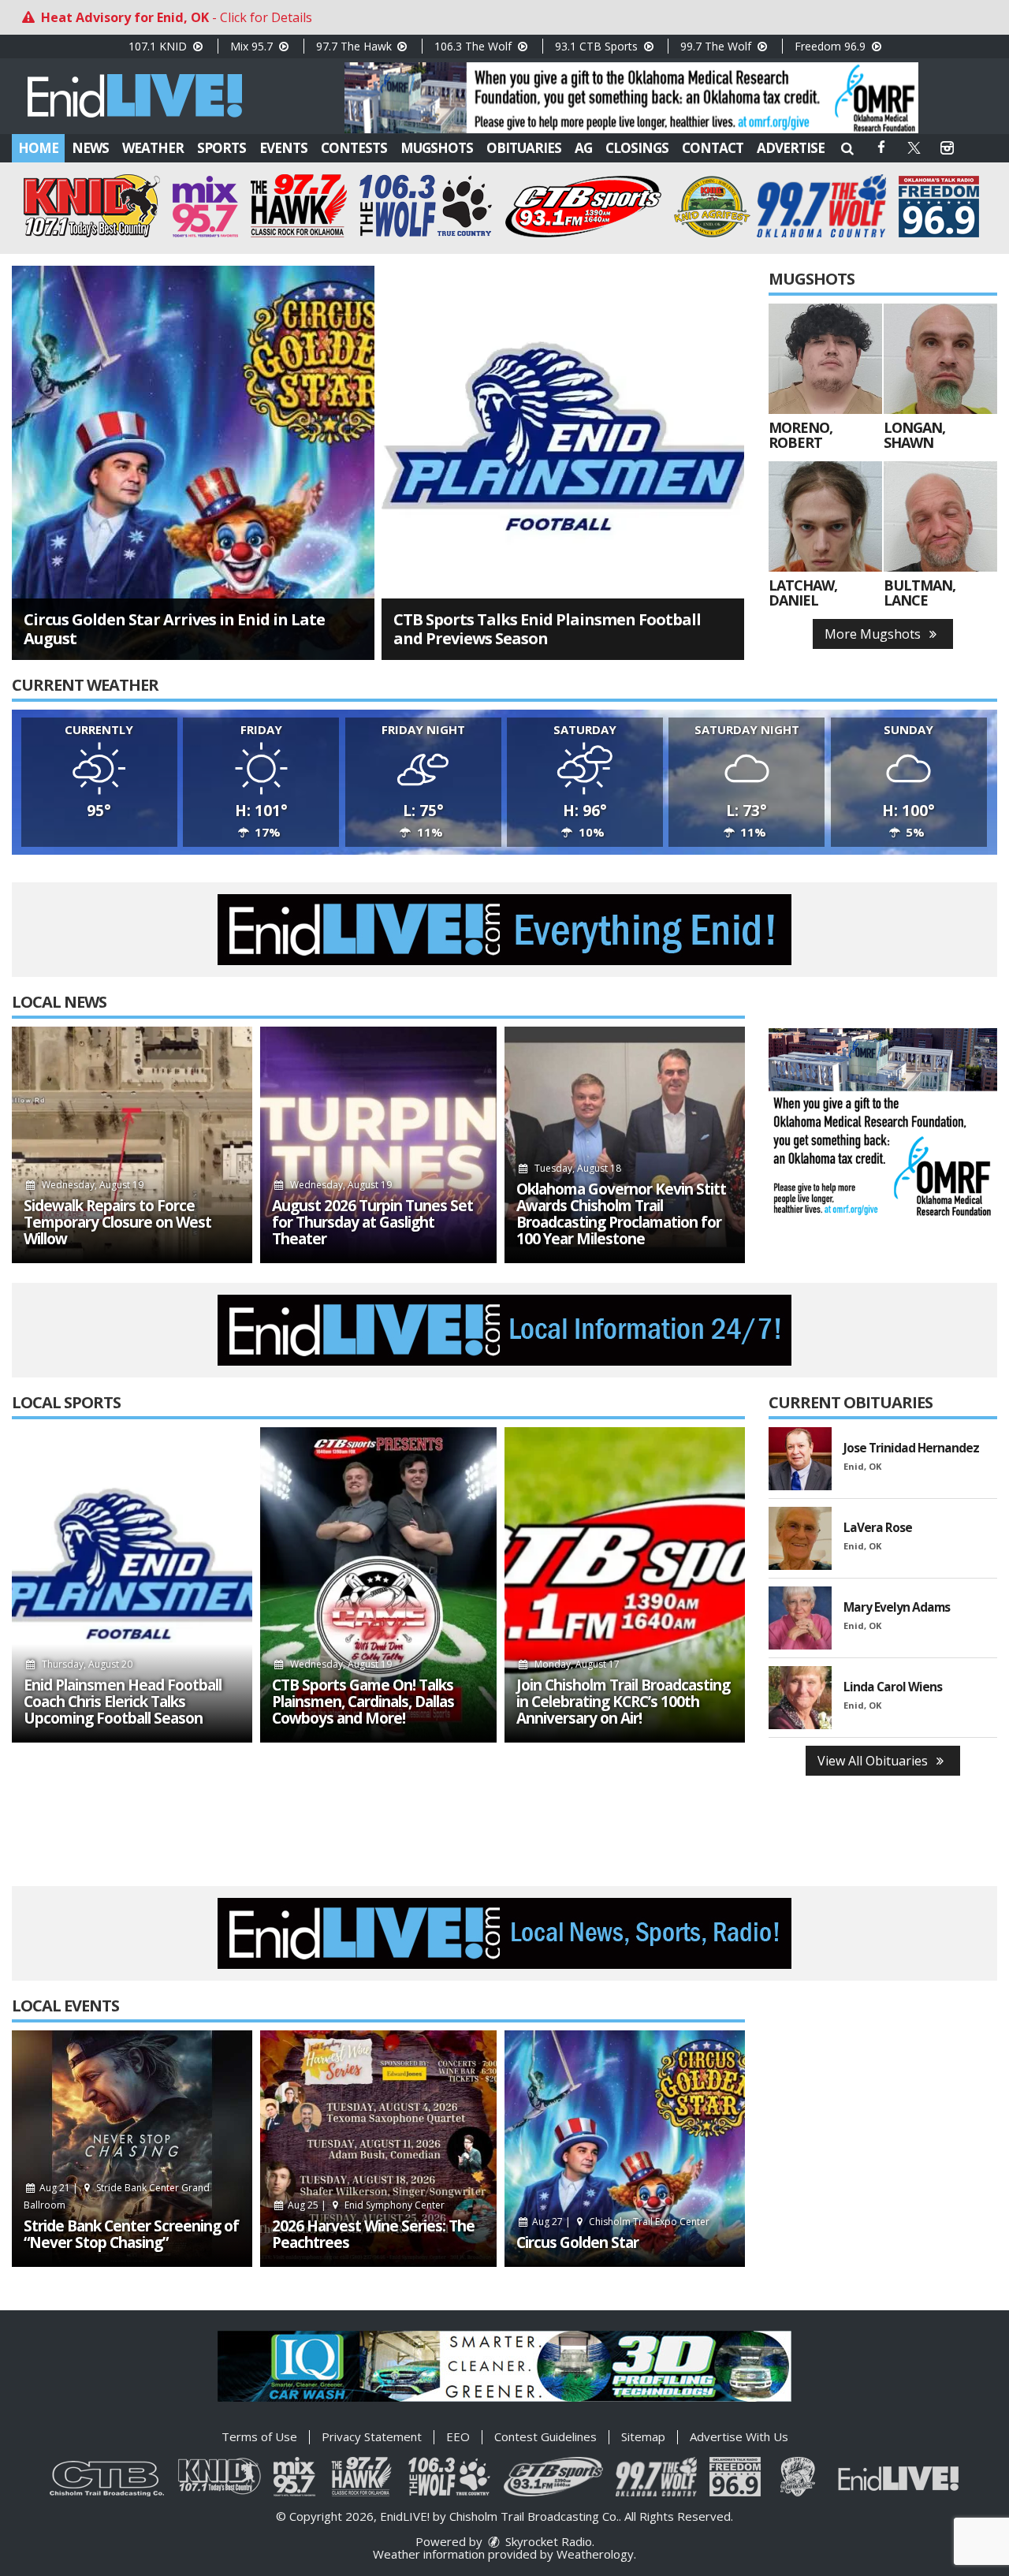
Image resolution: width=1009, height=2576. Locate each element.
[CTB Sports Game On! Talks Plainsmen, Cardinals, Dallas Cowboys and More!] (378, 1585)
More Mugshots (874, 634)
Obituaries (524, 148)
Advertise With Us (739, 2436)
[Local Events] (132, 2149)
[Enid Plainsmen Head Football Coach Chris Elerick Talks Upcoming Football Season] (132, 1585)
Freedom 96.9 (832, 46)
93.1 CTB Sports (598, 46)
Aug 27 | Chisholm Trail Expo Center (620, 2222)
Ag (583, 148)
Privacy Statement (372, 2436)
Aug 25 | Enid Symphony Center (365, 2205)
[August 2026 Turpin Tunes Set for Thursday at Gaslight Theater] (378, 1145)
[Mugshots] (825, 359)
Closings (637, 148)
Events (283, 148)
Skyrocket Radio (547, 2541)
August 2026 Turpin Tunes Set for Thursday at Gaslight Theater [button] (372, 1223)
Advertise (791, 148)
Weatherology (595, 2554)
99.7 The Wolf (717, 46)
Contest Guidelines (545, 2436)
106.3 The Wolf (475, 46)
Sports (222, 148)
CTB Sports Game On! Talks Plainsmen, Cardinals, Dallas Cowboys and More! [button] (363, 1702)
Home (38, 148)
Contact (713, 148)
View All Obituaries (874, 1761)
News (90, 148)
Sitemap (643, 2436)
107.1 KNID (159, 46)
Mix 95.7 (253, 46)
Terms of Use (259, 2436)
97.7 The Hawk (356, 46)
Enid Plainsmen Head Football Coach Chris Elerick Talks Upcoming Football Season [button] (123, 1702)
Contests (354, 148)
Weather (153, 148)
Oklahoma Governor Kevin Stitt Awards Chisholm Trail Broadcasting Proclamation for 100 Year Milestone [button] (621, 1214)
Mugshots (437, 148)
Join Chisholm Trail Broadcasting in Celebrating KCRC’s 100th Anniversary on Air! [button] (623, 1702)
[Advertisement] (631, 98)
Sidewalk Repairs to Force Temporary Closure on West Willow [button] (117, 1223)
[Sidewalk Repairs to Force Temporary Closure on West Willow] (132, 1145)
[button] (847, 148)
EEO (458, 2436)
